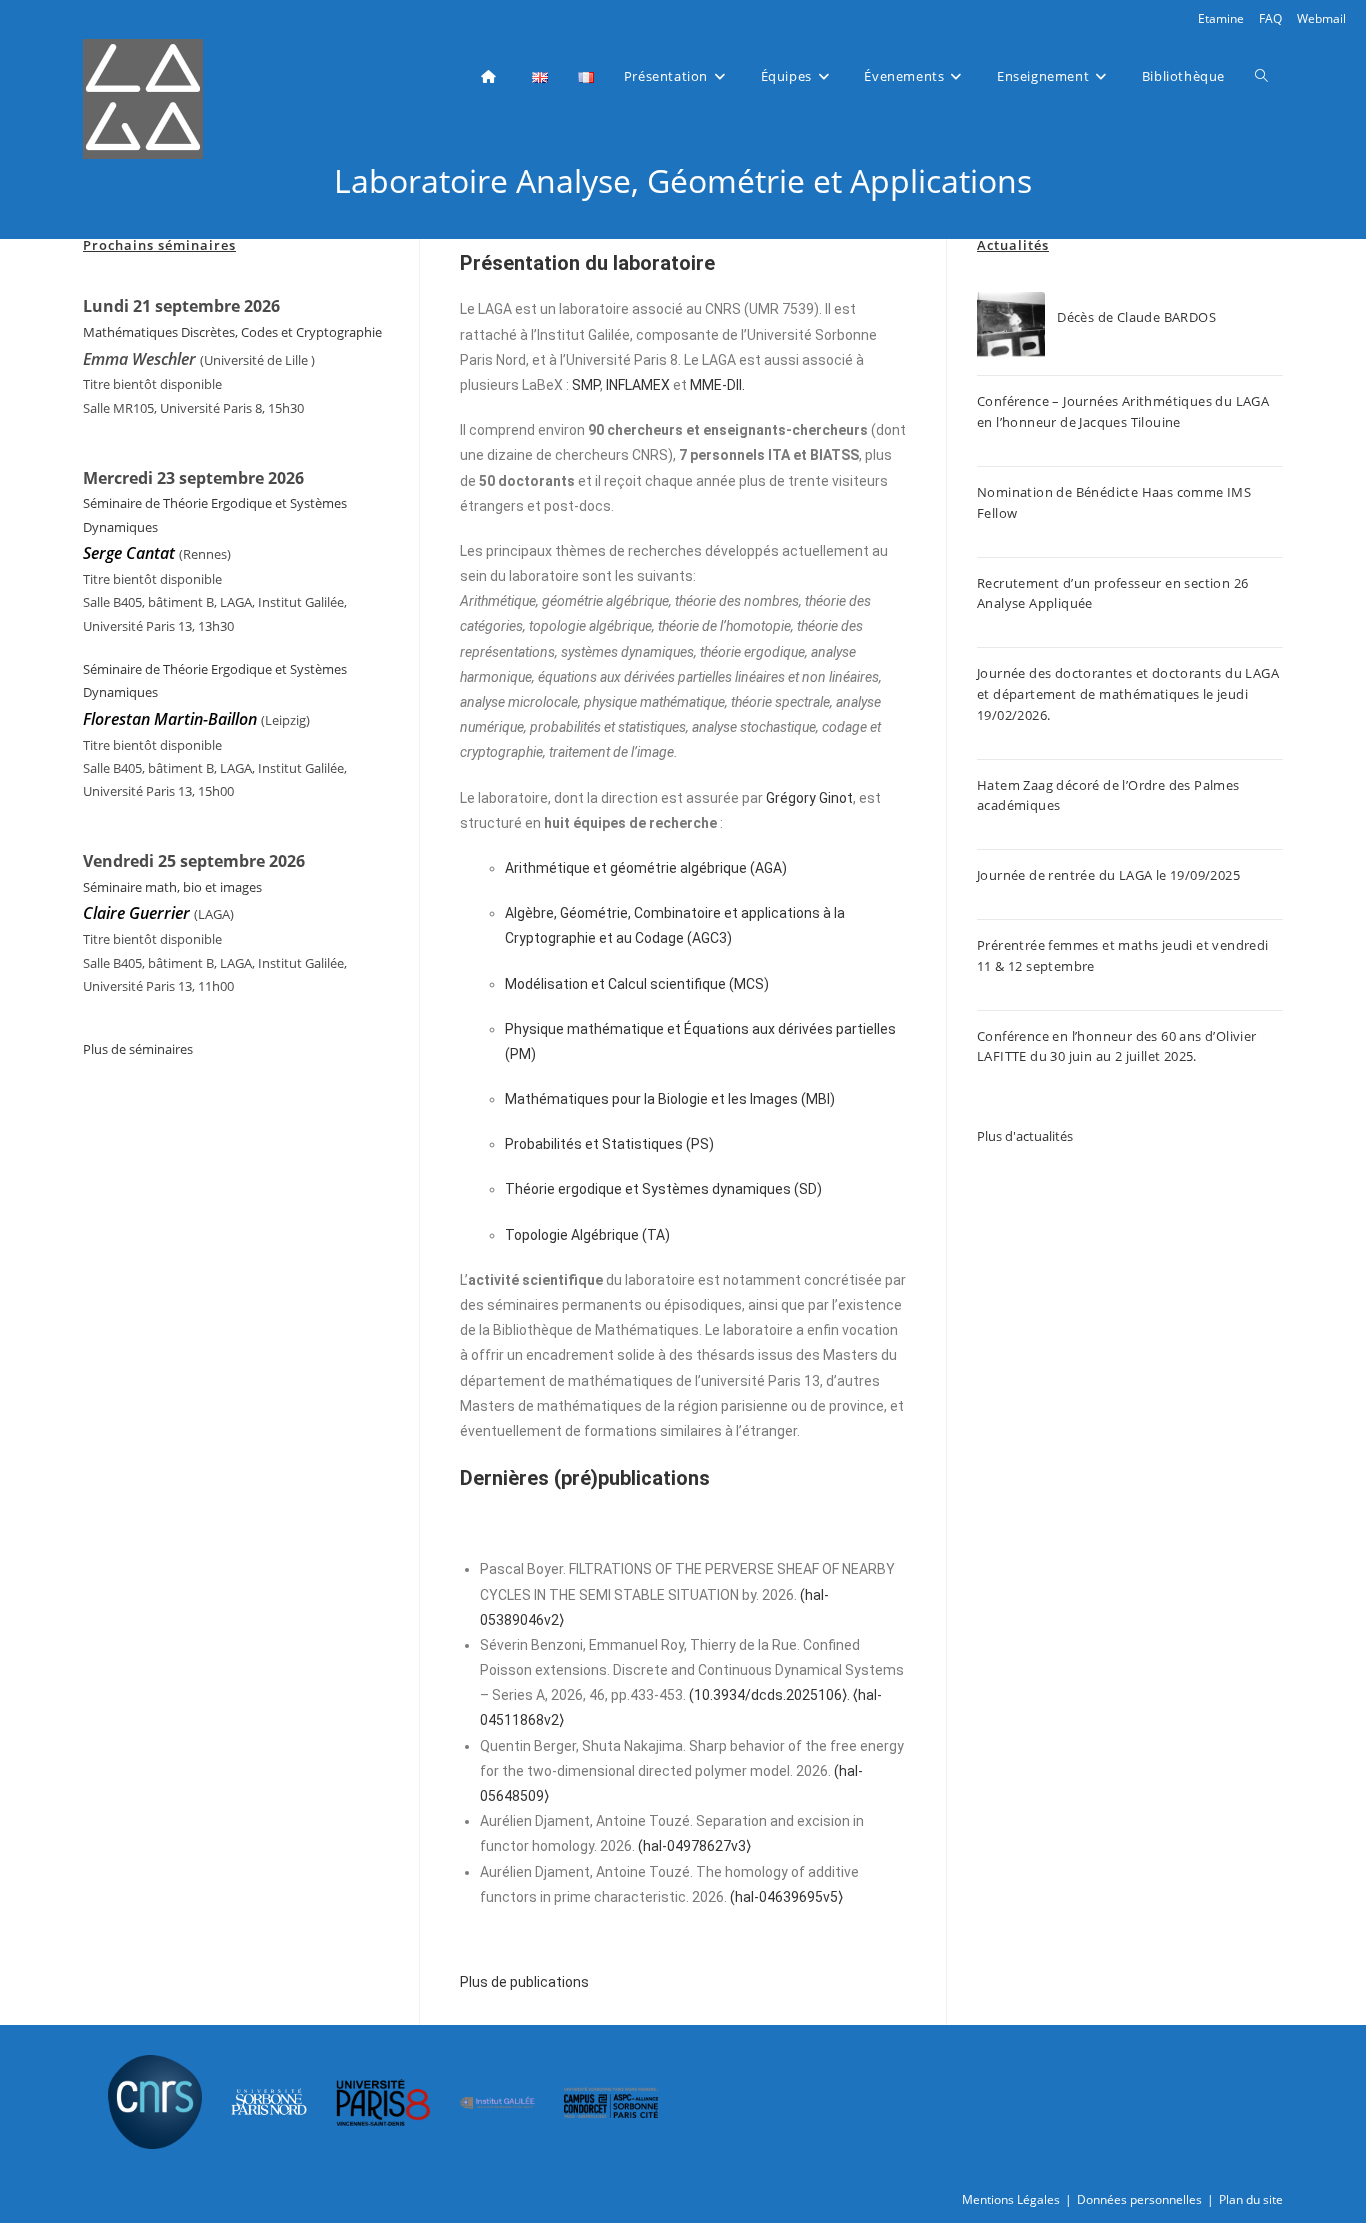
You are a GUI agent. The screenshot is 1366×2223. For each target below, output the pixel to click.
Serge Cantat (129, 553)
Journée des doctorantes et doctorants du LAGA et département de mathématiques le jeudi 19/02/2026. (1128, 694)
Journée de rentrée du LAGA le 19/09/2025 (1108, 875)
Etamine (1221, 18)
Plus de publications (524, 1982)
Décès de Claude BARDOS (1136, 317)
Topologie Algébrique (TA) (587, 1235)
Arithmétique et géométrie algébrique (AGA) (646, 868)
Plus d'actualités (1025, 1136)
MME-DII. (717, 385)
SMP (586, 385)
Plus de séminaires (138, 1049)
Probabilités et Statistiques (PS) (609, 1144)
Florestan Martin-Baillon (170, 719)
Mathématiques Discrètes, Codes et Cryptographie (232, 332)
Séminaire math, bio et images (172, 887)
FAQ (1270, 18)
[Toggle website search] (1261, 76)
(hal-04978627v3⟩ (694, 1846)
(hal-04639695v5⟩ (786, 1897)
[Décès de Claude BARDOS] (1011, 326)
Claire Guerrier (138, 913)
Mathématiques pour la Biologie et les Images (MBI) (670, 1099)
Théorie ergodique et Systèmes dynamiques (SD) (663, 1189)
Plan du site (1251, 2199)
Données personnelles (1139, 2199)
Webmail (1321, 18)
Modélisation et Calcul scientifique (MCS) (637, 984)
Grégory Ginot (809, 798)
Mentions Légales (1011, 2199)
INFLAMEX (638, 385)
